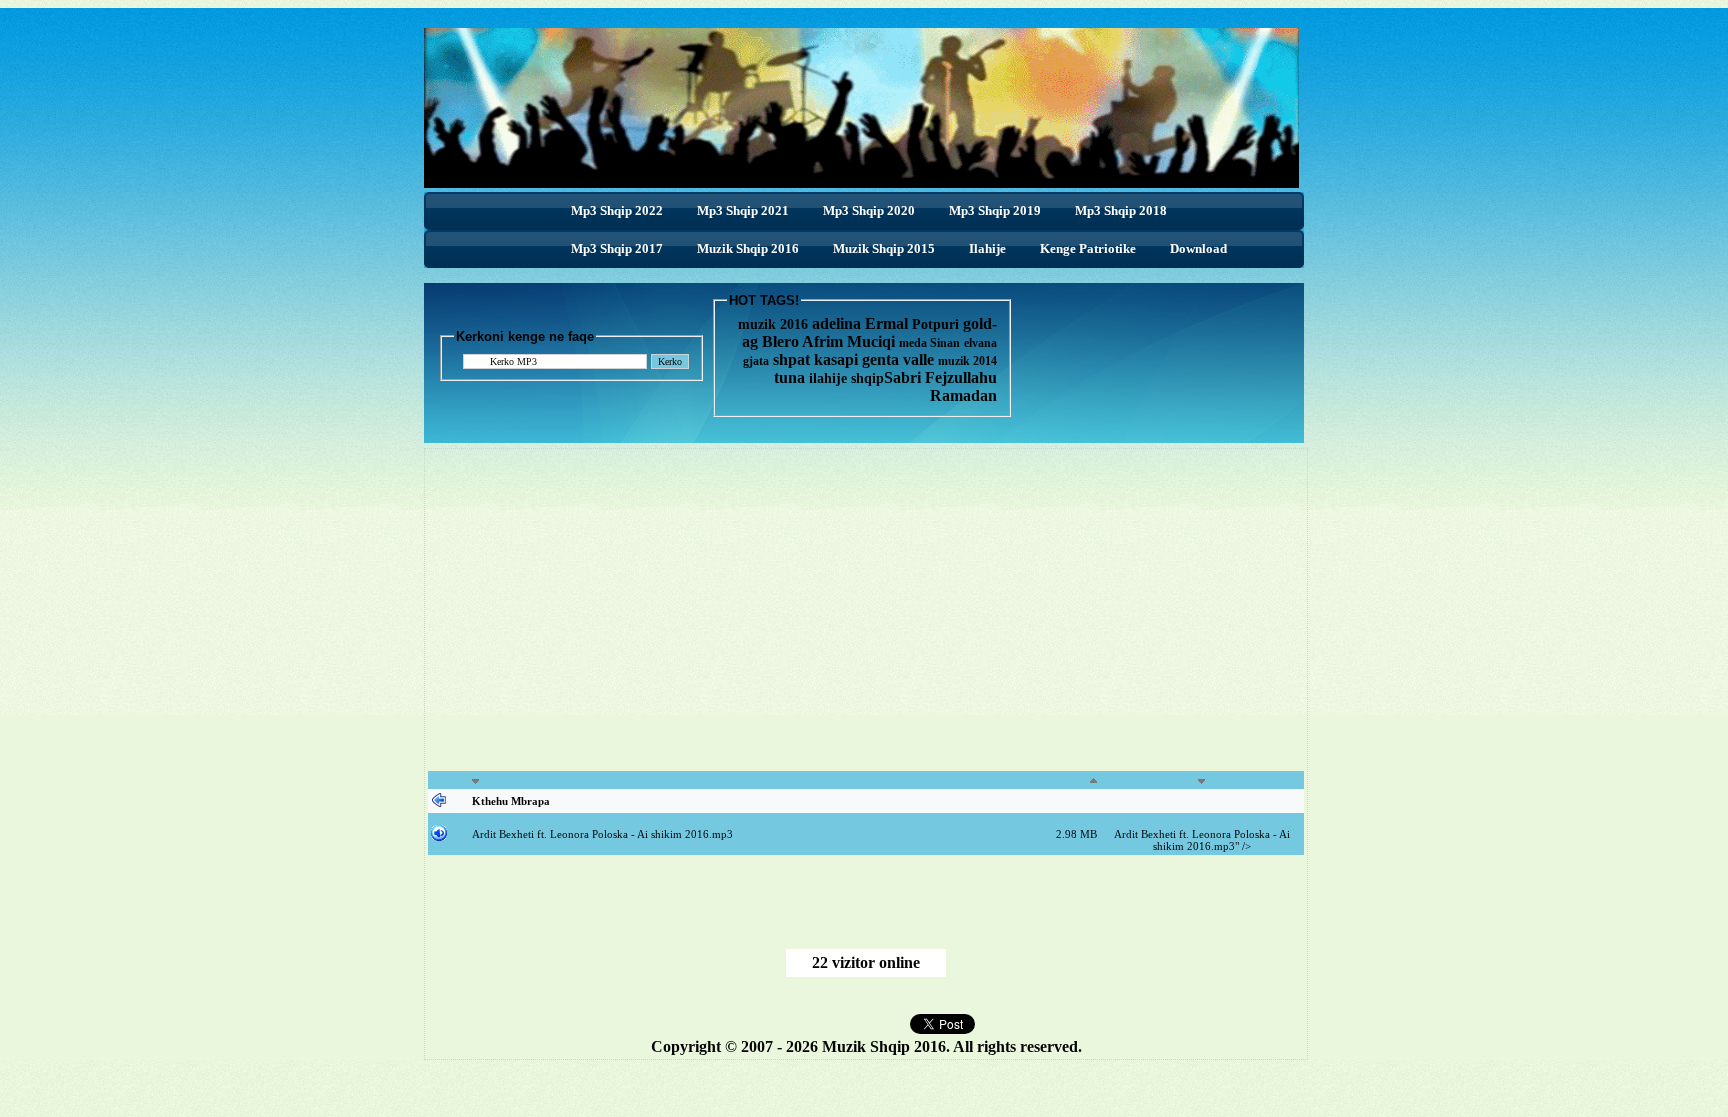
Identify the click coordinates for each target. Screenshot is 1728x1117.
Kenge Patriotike (1088, 248)
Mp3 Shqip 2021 (743, 210)
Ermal (888, 323)
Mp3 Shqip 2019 (995, 210)
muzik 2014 (967, 361)
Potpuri (935, 324)
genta (880, 359)
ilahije (828, 378)
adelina (836, 323)
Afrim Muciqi (848, 341)
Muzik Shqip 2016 (748, 248)
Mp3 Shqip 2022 (617, 210)
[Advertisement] (696, 621)
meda (913, 343)
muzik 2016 (773, 324)
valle (920, 359)
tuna (789, 377)
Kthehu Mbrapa (511, 801)
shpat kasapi (815, 359)
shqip (867, 378)
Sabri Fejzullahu (940, 377)
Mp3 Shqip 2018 (1121, 210)
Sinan (945, 343)
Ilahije (987, 248)
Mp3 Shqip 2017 (617, 248)
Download (1198, 248)
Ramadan (963, 395)
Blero (780, 341)
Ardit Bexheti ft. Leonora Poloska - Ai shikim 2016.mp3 (602, 834)
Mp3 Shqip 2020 (869, 210)
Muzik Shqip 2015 (884, 248)
